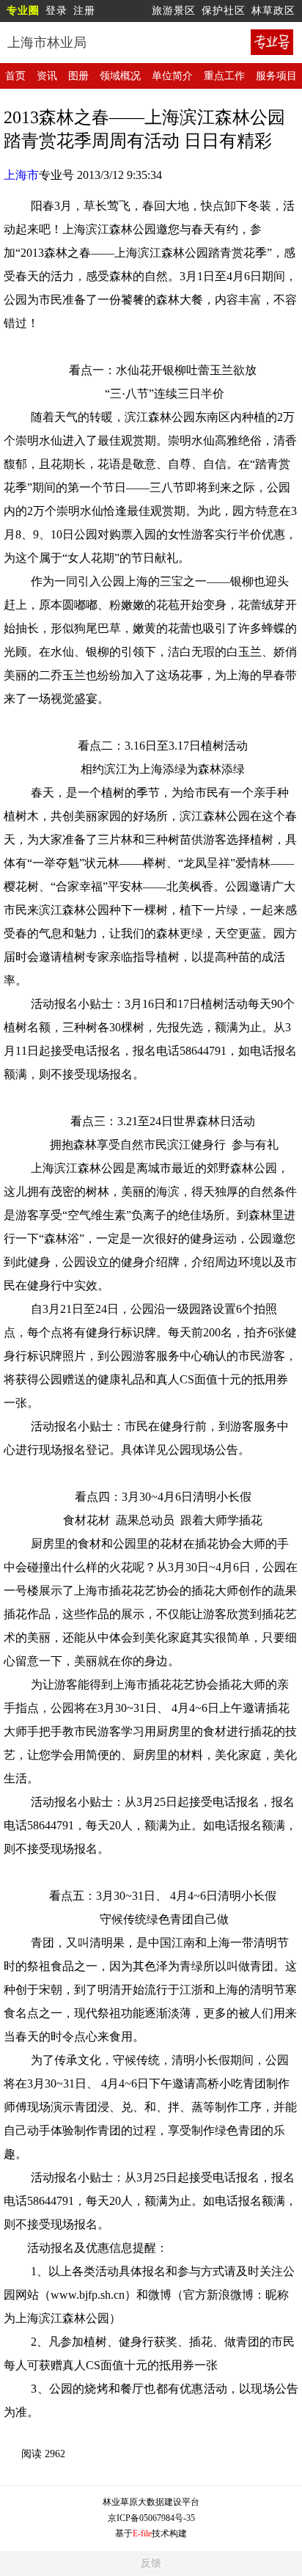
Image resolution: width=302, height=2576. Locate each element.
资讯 (47, 76)
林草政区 (273, 11)
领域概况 (120, 76)
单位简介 (172, 76)
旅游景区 (174, 11)
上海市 (21, 175)
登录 (56, 11)
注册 (84, 11)
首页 (15, 76)
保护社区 (224, 11)
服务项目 (276, 76)
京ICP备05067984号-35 (151, 2518)
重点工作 (224, 76)
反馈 (151, 2563)
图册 (78, 76)
